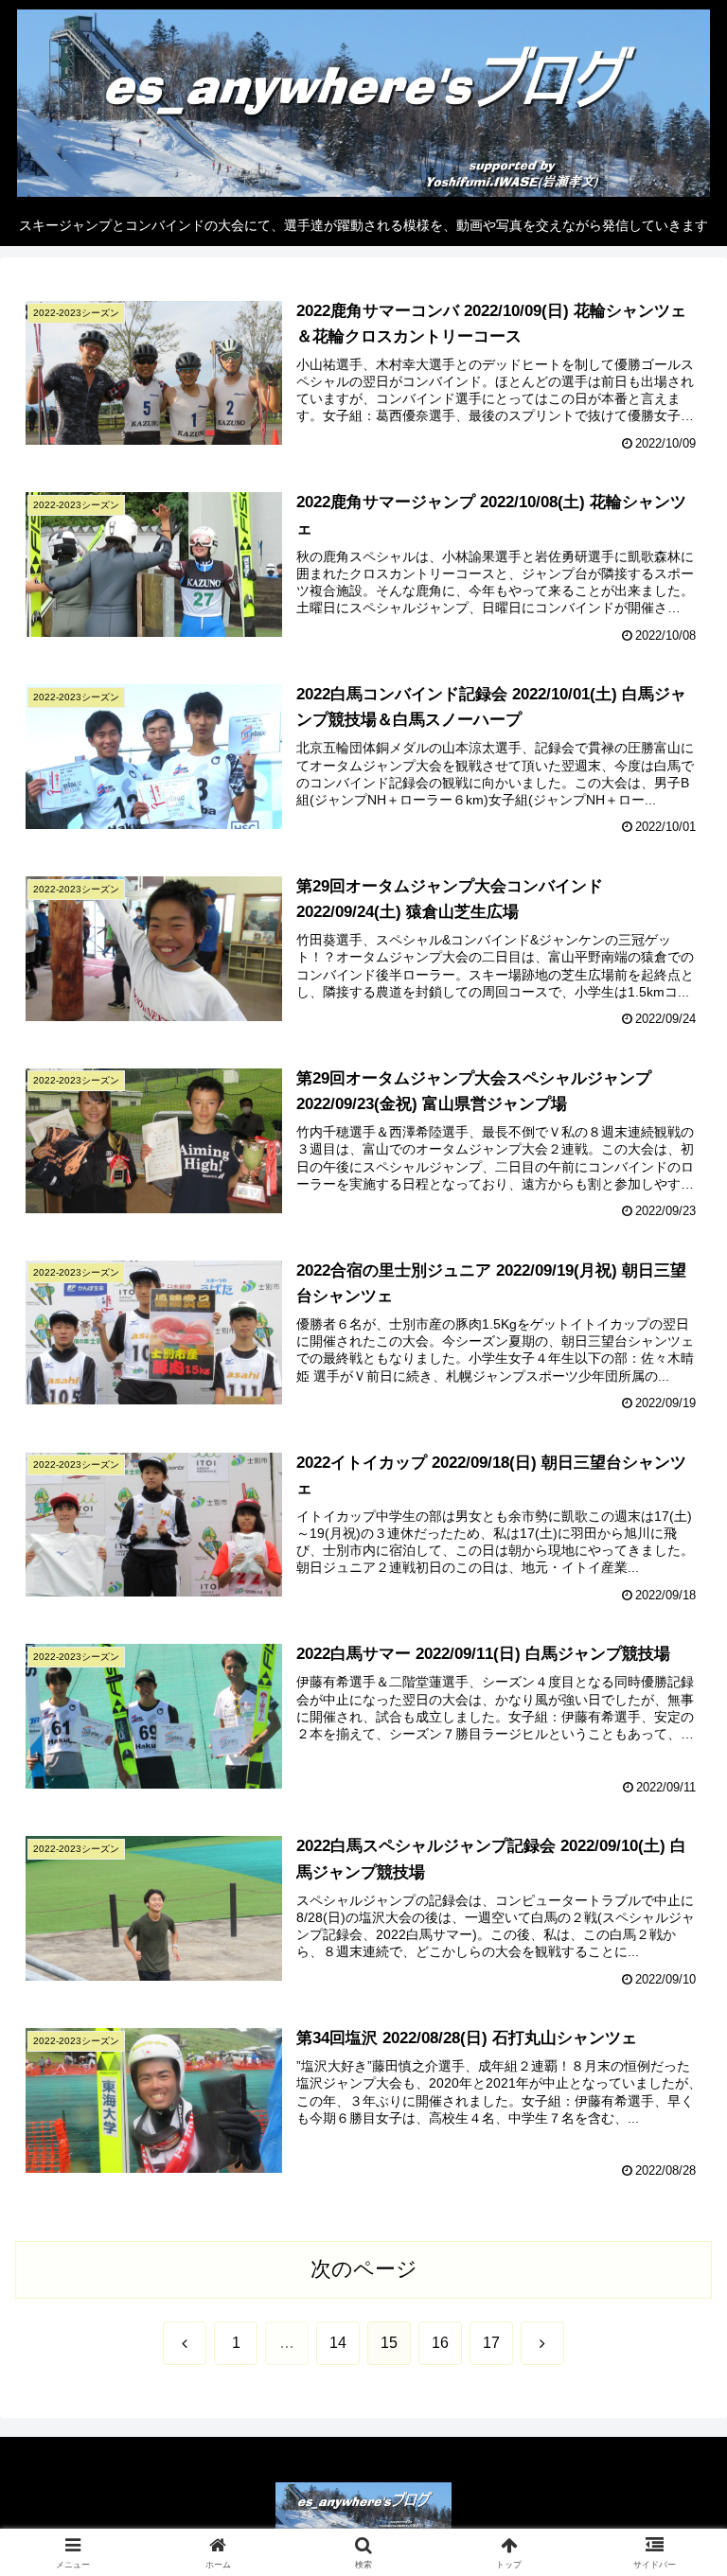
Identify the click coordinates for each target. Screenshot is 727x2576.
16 (440, 2343)
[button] (672, 2430)
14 (338, 2343)
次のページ (364, 2269)
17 (491, 2343)
